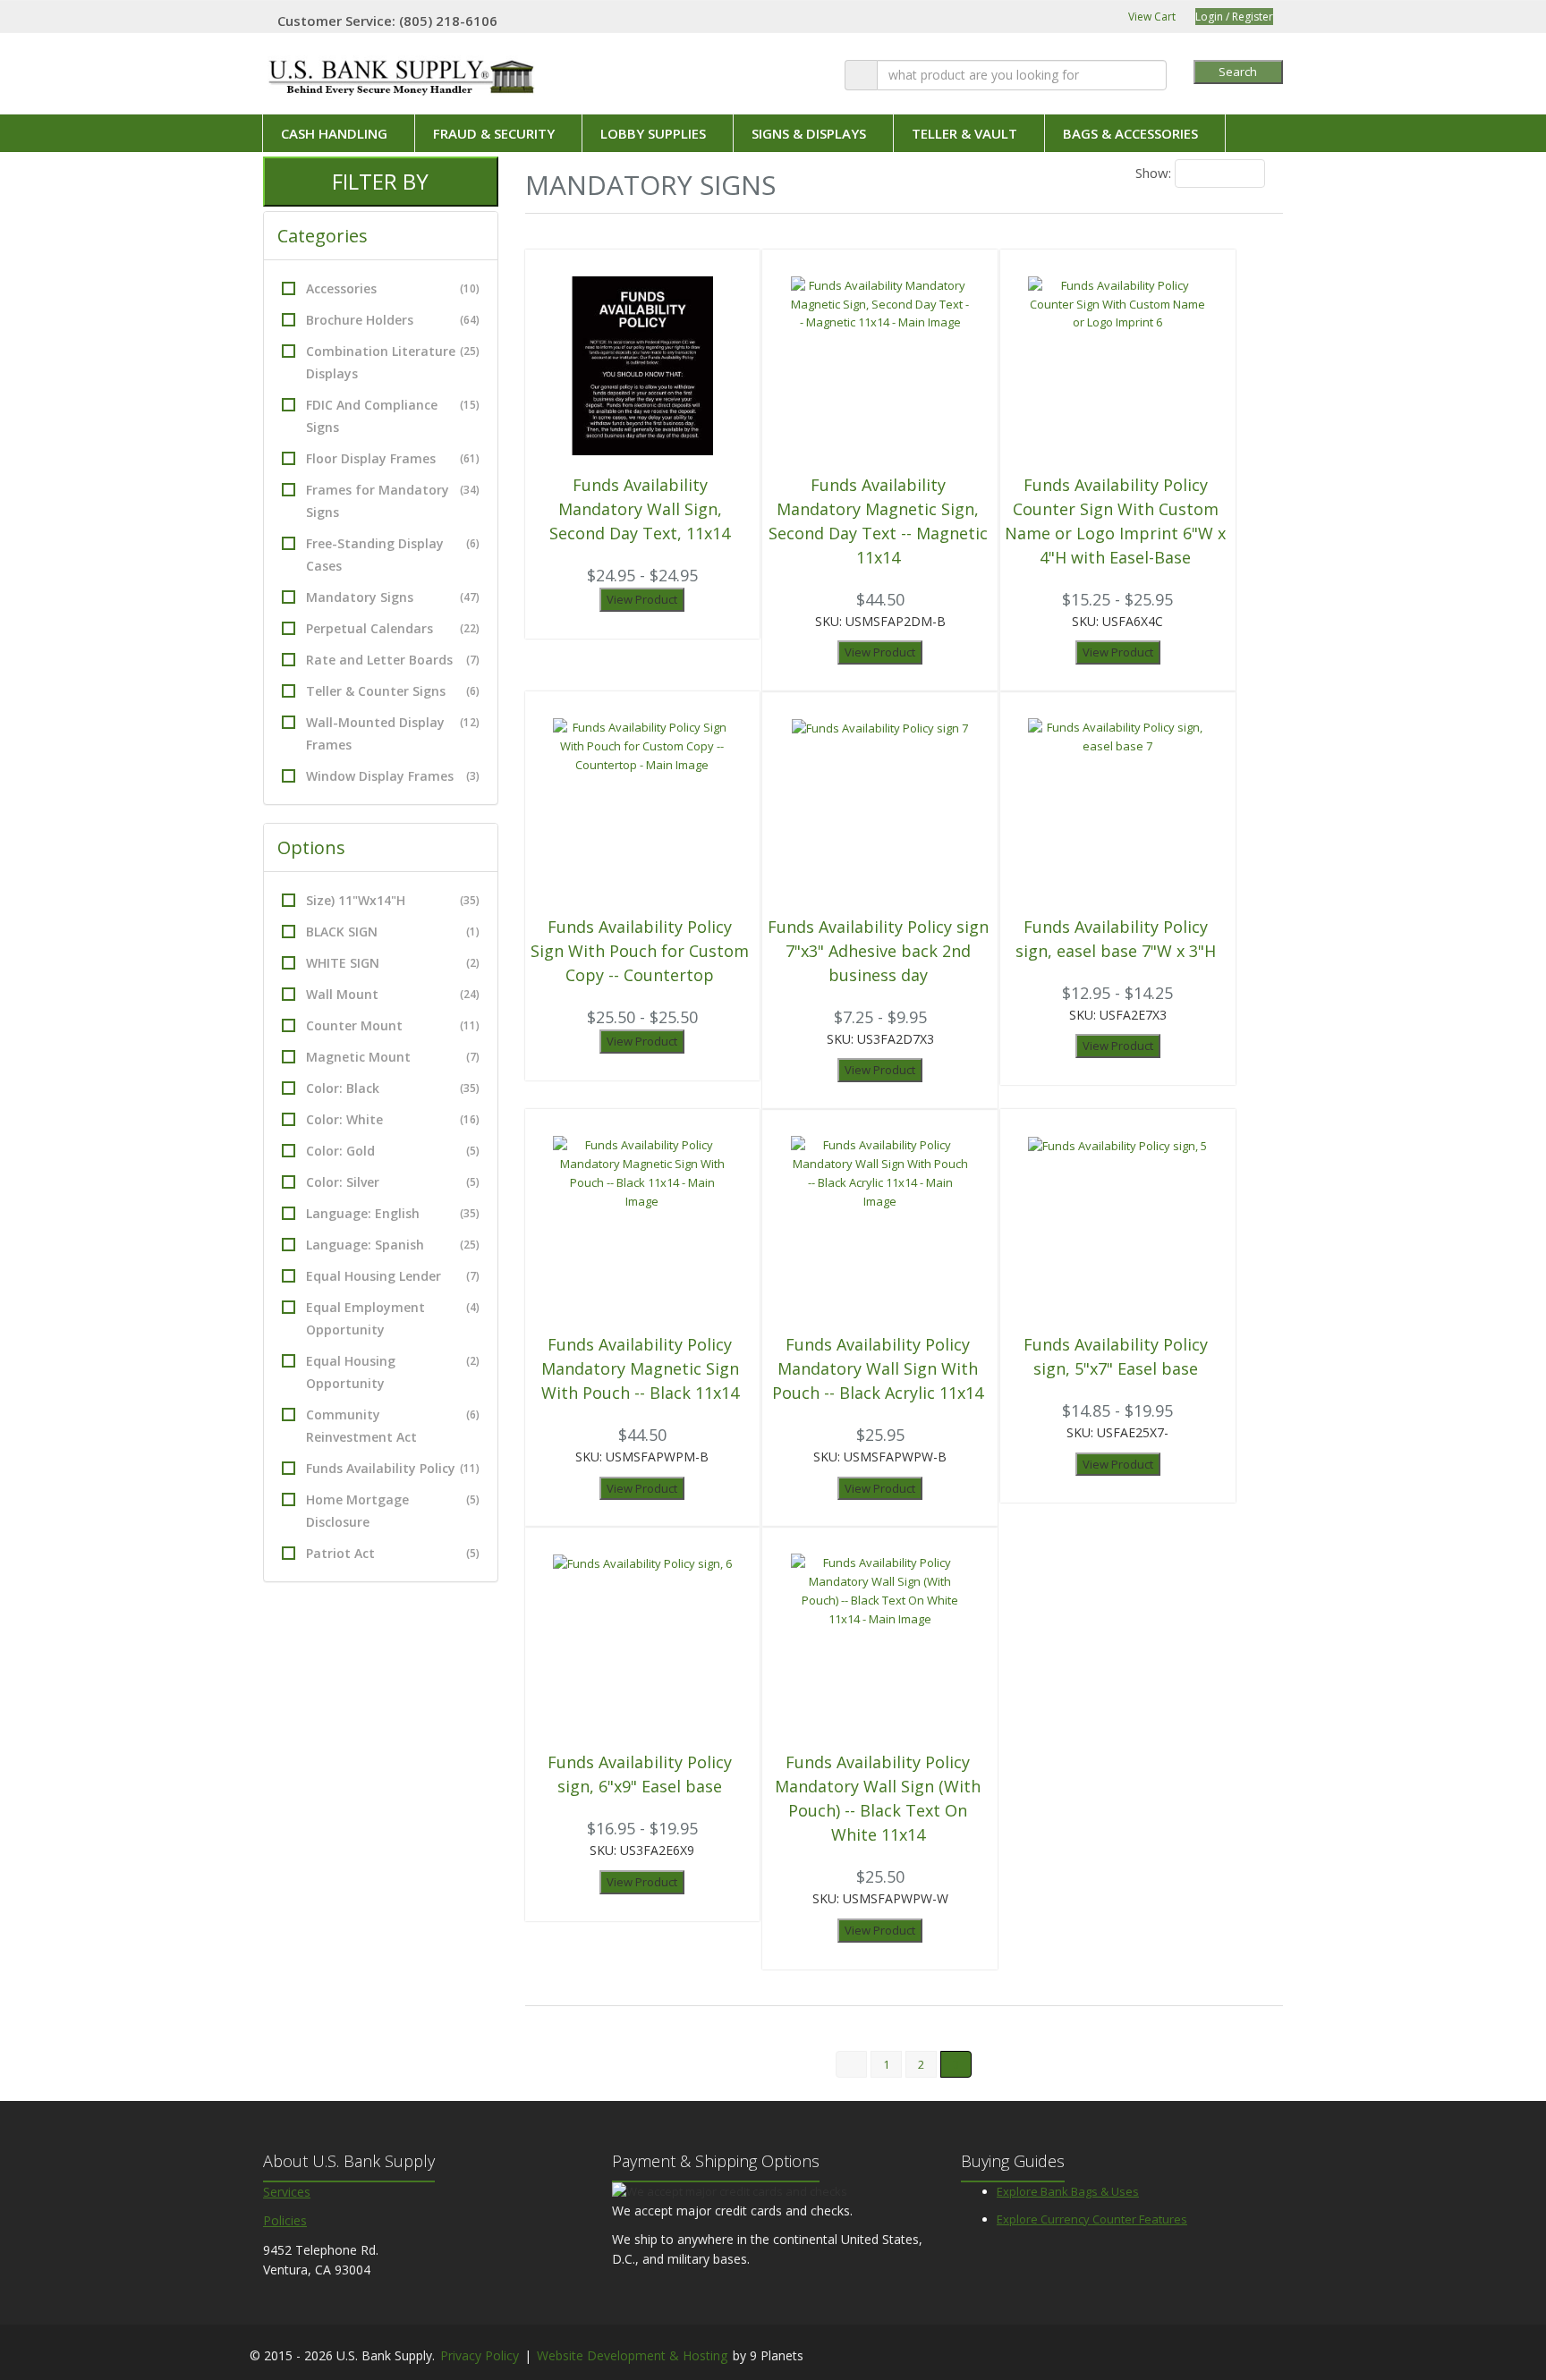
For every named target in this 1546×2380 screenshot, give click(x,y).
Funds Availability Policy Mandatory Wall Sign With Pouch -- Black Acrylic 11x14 (878, 1368)
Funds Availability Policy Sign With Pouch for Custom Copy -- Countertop (640, 951)
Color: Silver (393, 1182)
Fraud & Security (494, 133)
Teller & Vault (964, 133)
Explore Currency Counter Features (1092, 2219)
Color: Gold (393, 1151)
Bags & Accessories (1130, 133)
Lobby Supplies (653, 133)
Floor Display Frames (393, 458)
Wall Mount (393, 994)
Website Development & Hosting (632, 2355)
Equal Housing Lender (393, 1276)
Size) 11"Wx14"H (393, 900)
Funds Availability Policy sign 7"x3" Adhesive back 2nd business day (878, 951)
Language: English (393, 1213)
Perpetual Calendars (393, 628)
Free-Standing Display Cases (393, 555)
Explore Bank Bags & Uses (1068, 2191)
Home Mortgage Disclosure (393, 1511)
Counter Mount (393, 1025)
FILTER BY (380, 181)
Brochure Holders (393, 320)
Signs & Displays (809, 133)
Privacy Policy (480, 2355)
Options (314, 847)
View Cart (1151, 17)
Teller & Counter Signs (393, 691)
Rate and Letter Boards (393, 660)
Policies (285, 2220)
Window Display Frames (393, 776)
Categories (325, 236)
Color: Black (393, 1088)
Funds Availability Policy (393, 1468)
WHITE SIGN (393, 963)
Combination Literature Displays (393, 362)
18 (1194, 174)
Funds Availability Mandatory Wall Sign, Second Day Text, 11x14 (640, 509)
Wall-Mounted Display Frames (393, 733)
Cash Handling (334, 133)
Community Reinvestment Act (393, 1426)
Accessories (393, 288)
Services (287, 2192)
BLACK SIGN (393, 932)
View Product (642, 599)
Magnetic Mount (393, 1057)
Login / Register (1234, 17)
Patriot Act (393, 1553)
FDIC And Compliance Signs (393, 416)
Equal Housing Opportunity (393, 1372)
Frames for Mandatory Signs (393, 501)
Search (1238, 72)
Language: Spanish (393, 1245)
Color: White (393, 1119)
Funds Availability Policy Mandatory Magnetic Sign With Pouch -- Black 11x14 (640, 1368)
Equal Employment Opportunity (393, 1318)
